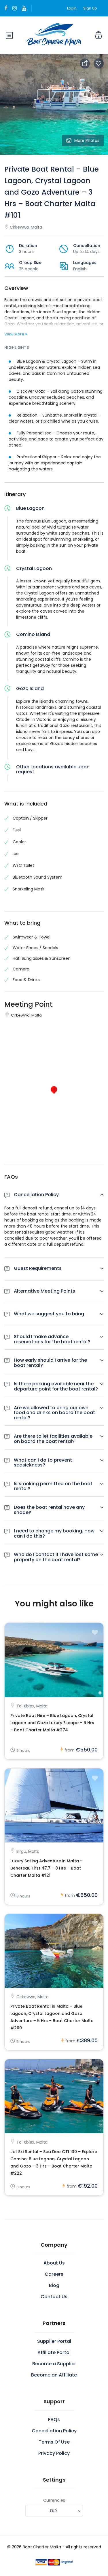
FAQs (54, 2420)
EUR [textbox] (53, 2511)
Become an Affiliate (54, 2375)
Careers (54, 2274)
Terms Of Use (54, 2442)
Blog (54, 2285)
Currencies (54, 2500)
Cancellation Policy (54, 2431)
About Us (54, 2263)
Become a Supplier (54, 2364)
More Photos (87, 140)
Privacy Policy (54, 2453)
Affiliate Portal (54, 2352)
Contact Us (54, 2297)
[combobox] (54, 2511)
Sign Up (90, 8)
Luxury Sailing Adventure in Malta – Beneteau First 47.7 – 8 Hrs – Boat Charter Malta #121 (47, 1868)
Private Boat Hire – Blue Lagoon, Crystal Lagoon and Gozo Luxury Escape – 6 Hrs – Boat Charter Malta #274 (52, 1723)
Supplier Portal (54, 2341)
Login (72, 8)
